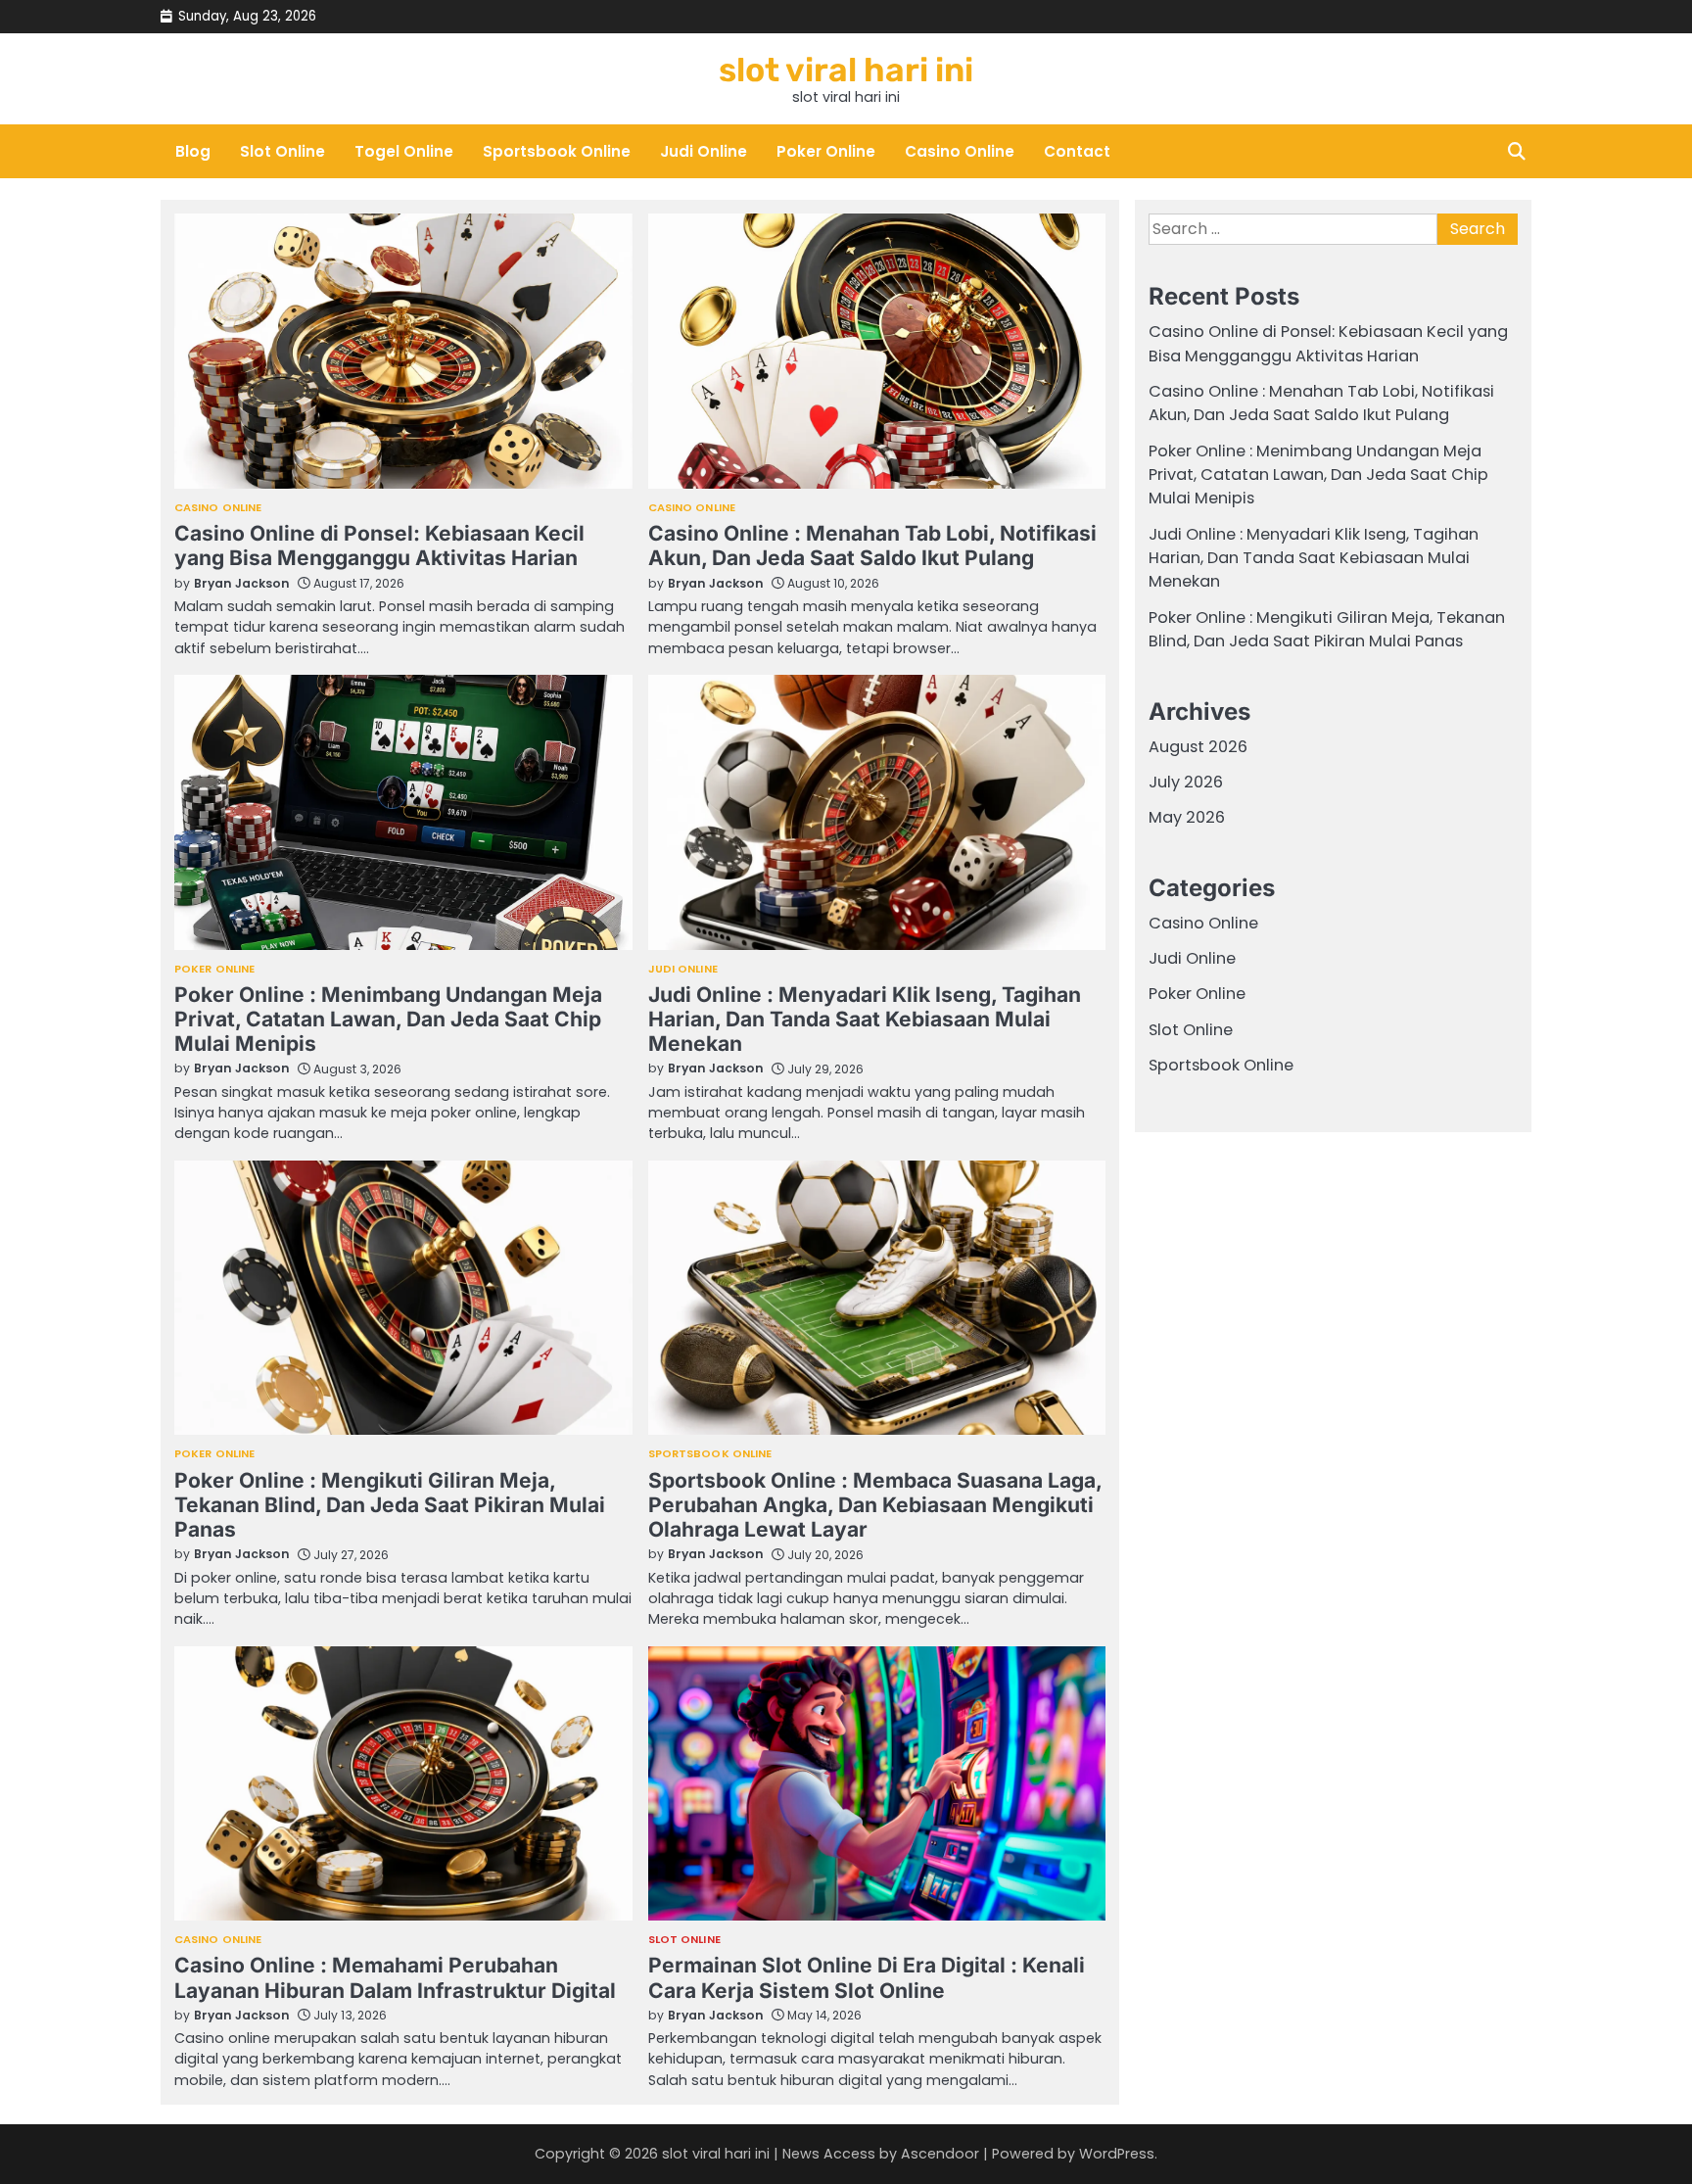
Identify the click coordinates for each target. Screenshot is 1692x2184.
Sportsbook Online (557, 151)
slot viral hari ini (846, 70)
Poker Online (826, 151)
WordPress (1117, 2154)
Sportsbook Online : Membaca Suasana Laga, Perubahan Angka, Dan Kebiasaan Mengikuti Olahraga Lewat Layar (875, 1505)
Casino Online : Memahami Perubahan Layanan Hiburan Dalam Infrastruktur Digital (395, 1977)
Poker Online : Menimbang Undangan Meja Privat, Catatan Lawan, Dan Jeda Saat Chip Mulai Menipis (388, 1020)
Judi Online (704, 151)
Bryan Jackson (242, 583)
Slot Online (282, 151)
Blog (193, 151)
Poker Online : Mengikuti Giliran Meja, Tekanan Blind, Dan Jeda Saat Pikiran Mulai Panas (390, 1505)
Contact (1077, 151)
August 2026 (1198, 747)
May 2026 (1187, 818)
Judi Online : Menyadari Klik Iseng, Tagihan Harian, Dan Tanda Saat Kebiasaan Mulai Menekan (865, 1020)
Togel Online (404, 151)
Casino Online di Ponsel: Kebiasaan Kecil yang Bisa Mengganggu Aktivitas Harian (379, 546)
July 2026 (1186, 782)
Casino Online (960, 151)
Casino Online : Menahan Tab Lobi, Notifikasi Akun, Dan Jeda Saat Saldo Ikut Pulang (872, 546)
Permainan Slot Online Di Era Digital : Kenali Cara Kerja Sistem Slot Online (867, 1977)
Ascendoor (940, 2154)
